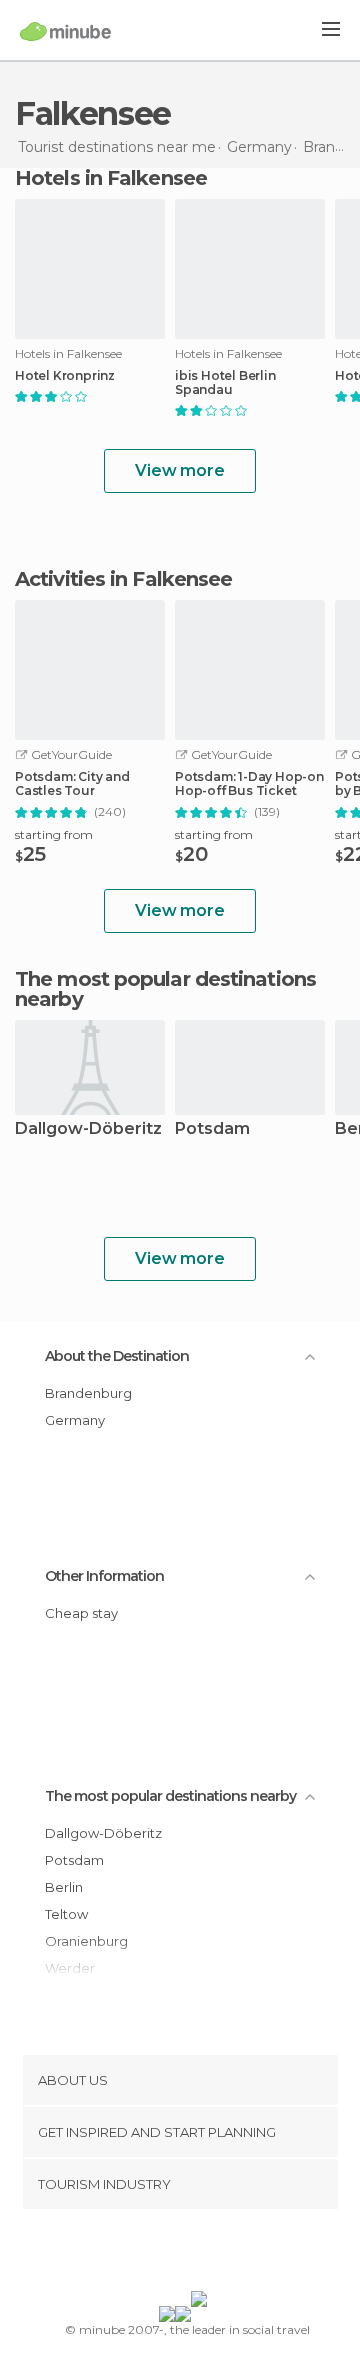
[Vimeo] (201, 2254)
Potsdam (212, 1129)
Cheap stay (81, 1613)
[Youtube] (227, 2254)
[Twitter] (175, 2254)
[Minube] (65, 31)
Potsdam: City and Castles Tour (72, 784)
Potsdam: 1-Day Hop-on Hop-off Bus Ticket (249, 784)
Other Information (104, 1576)
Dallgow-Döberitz (88, 1129)
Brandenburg (88, 1393)
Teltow (66, 1914)
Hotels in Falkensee (111, 178)
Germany (75, 1420)
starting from (54, 834)
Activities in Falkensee (123, 579)
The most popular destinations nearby (165, 989)
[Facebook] (149, 2254)
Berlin (64, 1887)
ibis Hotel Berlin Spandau (225, 383)
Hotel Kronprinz (65, 376)
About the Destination (117, 1356)
